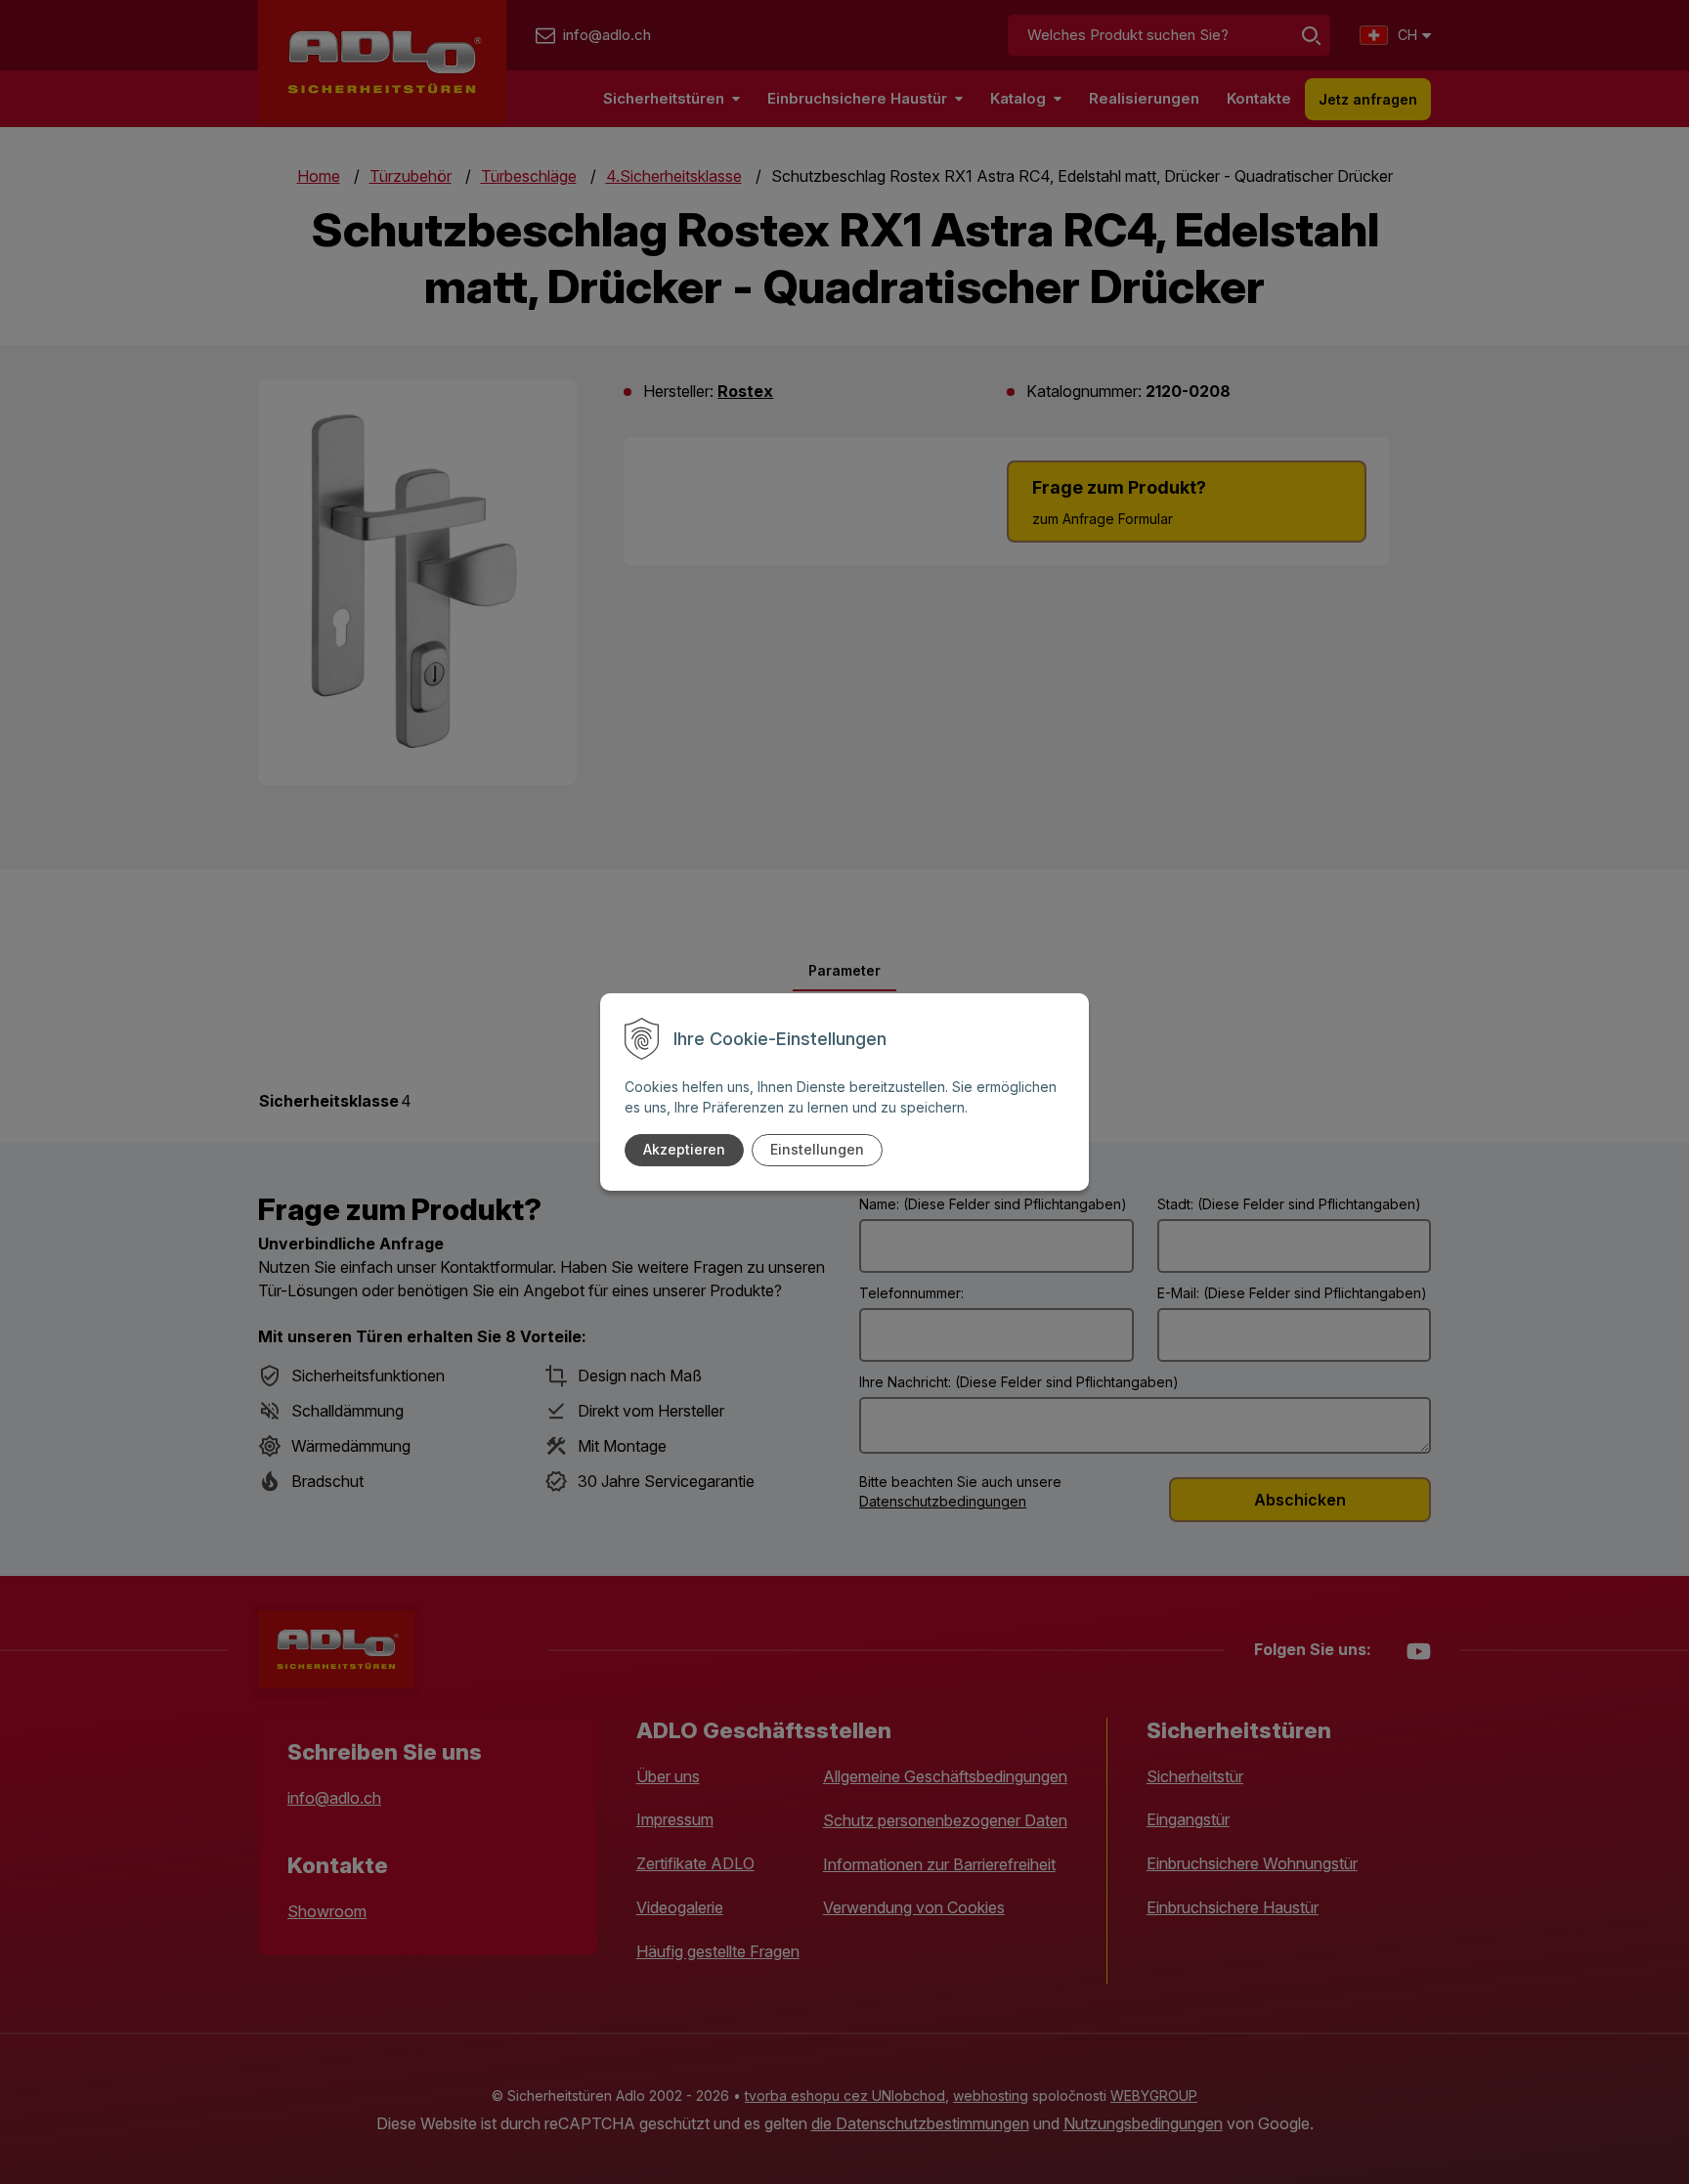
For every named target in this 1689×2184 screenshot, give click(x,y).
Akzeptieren (684, 1149)
